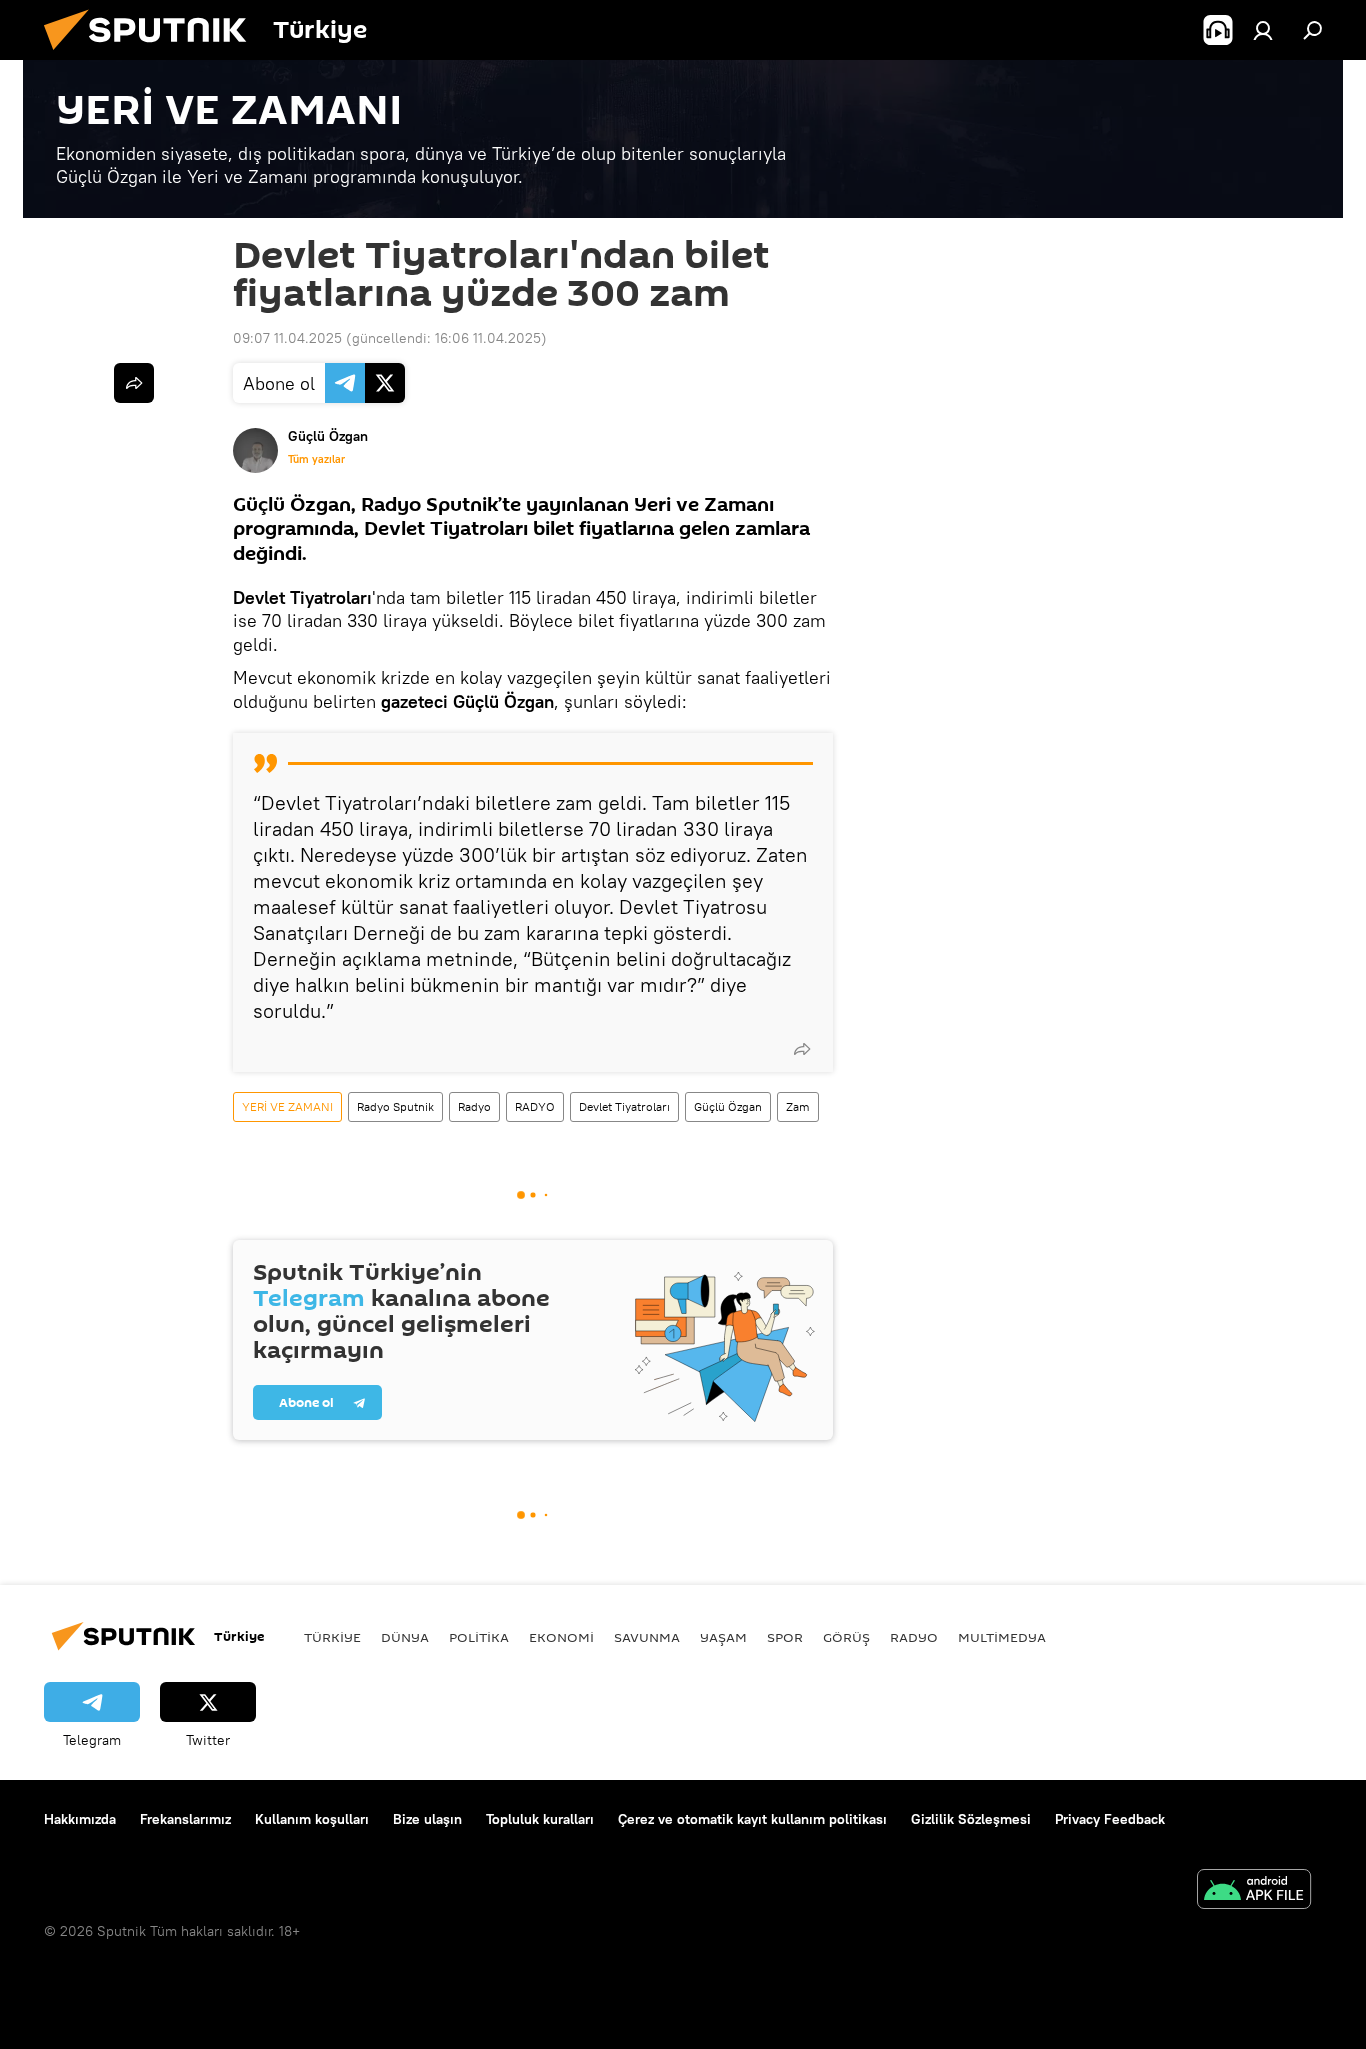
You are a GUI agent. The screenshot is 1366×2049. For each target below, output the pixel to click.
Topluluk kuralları (540, 1819)
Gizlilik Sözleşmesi (971, 1819)
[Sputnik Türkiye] (153, 55)
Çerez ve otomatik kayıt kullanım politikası (752, 1819)
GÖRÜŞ (846, 1637)
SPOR (785, 1637)
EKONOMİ (561, 1637)
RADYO (535, 1106)
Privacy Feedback (1110, 1819)
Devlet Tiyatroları (624, 1106)
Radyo (474, 1106)
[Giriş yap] (1263, 30)
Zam (798, 1106)
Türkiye (332, 1637)
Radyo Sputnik (395, 1106)
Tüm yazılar (316, 459)
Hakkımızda (80, 1819)
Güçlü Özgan (728, 1106)
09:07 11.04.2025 (287, 338)
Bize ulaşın (427, 1819)
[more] (802, 1049)
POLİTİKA (479, 1637)
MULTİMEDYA (1002, 1637)
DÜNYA (405, 1637)
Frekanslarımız (185, 1819)
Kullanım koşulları (312, 1819)
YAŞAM (723, 1637)
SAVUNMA (647, 1637)
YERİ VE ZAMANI (287, 1106)
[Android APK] (1254, 1891)
